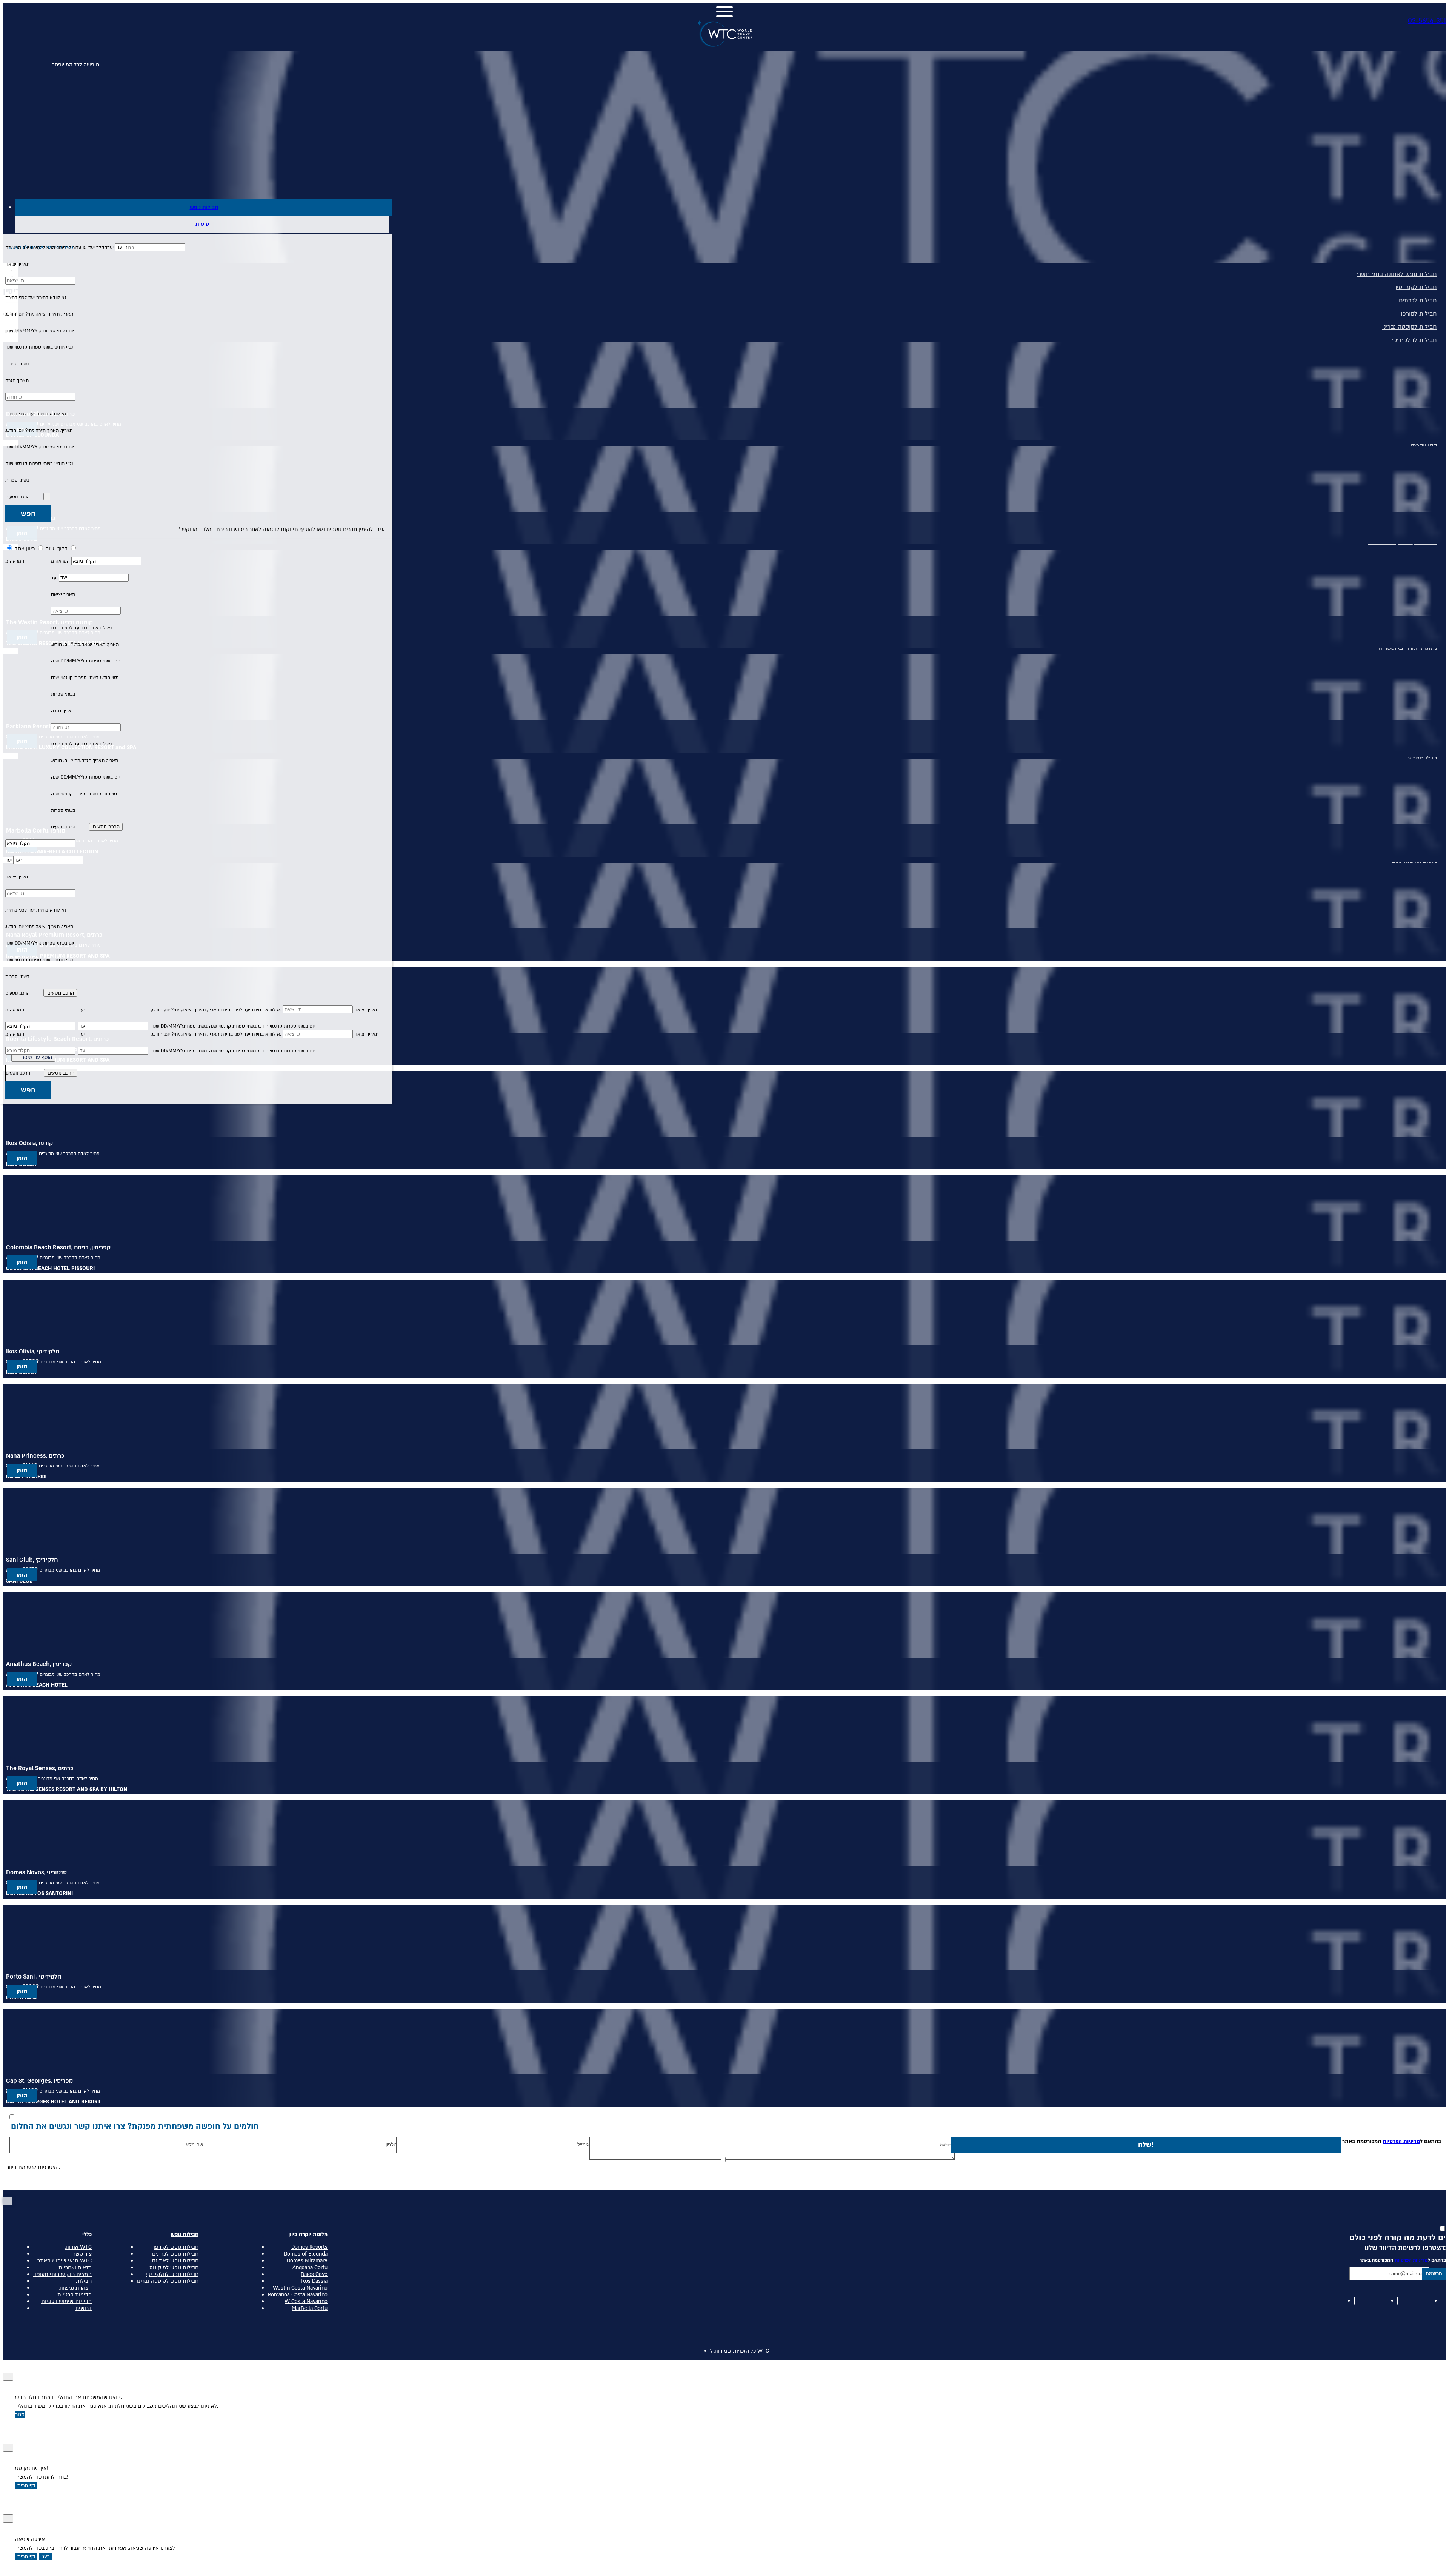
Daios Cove (314, 2274)
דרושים (84, 2308)
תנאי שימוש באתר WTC (65, 2261)
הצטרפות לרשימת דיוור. (33, 2167)
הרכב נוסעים (18, 497)
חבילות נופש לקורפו (176, 2247)
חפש (28, 514)
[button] (198, 248)
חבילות (84, 2281)
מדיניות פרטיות (75, 2295)
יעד (54, 578)
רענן (45, 2557)
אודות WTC (78, 2247)
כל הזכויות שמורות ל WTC (740, 2351)
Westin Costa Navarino (300, 2288)
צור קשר (82, 2254)
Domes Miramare (307, 2261)
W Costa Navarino (306, 2302)
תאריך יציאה (17, 264)
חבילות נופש (204, 207)
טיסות (202, 224)
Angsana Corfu (310, 2268)
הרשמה (1434, 2273)
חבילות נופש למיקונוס (174, 2268)
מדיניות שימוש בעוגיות (66, 2302)
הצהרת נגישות (75, 2288)
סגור (20, 2415)
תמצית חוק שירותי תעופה (62, 2274)
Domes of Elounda (306, 2254)
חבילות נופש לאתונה (175, 2261)
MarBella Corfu (310, 2308)
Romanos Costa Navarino (298, 2295)
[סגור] (8, 2377)
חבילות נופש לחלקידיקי (172, 2274)
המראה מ (60, 561)
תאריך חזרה (17, 380)
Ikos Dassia (314, 2281)
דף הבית (26, 2486)
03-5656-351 (1427, 21)
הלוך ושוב (56, 549)
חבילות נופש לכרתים (175, 2254)
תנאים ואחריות (75, 2268)
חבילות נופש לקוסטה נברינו (168, 2281)
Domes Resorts (309, 2247)
